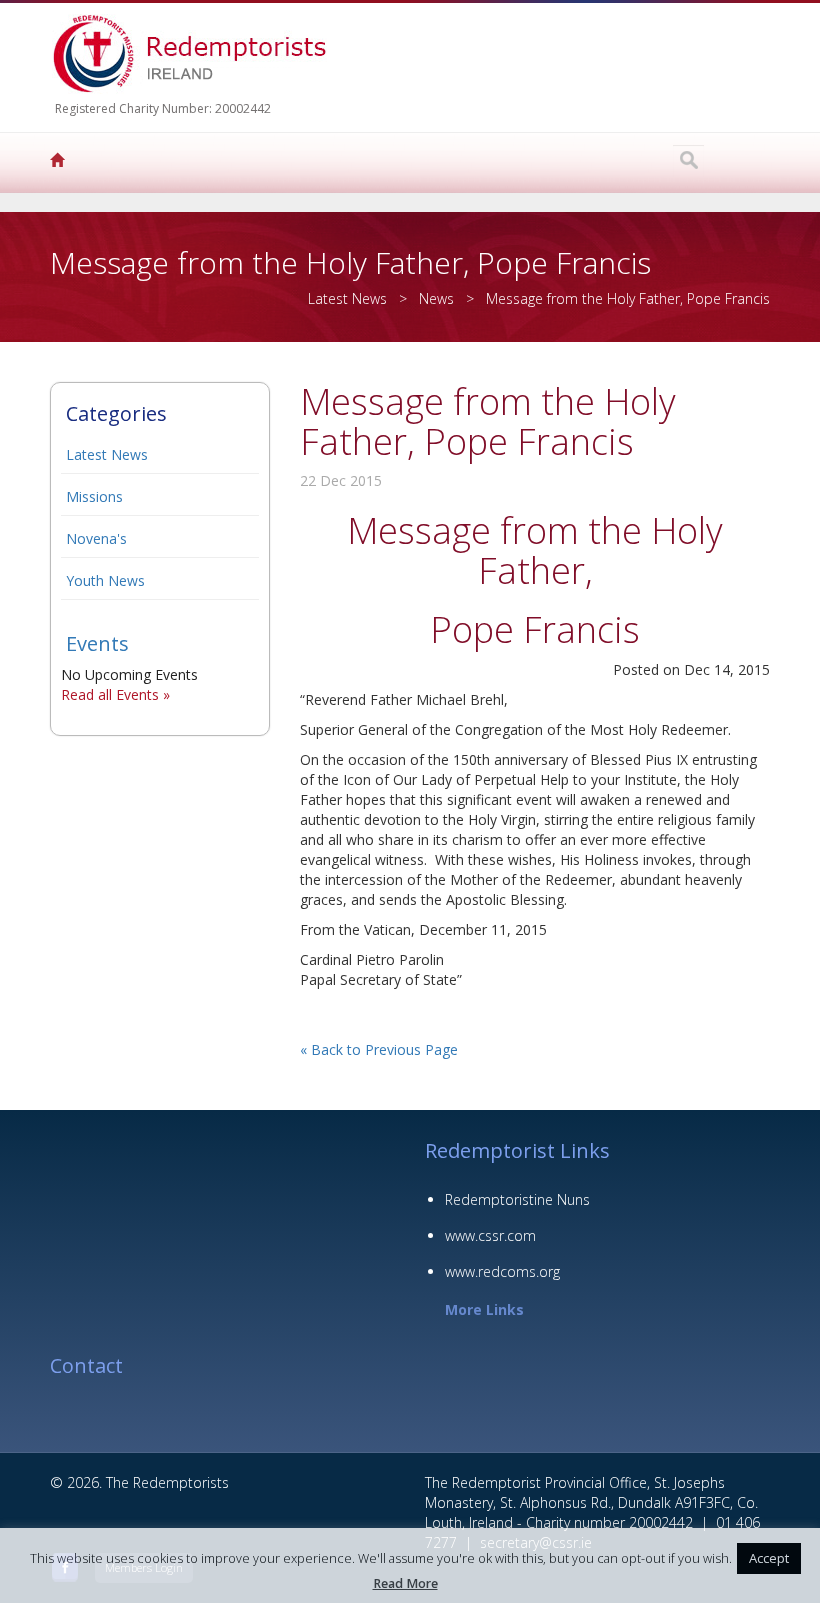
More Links (484, 1309)
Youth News (105, 580)
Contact (86, 1365)
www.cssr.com (490, 1235)
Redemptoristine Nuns (517, 1199)
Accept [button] (769, 1558)
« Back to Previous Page (379, 1049)
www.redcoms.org (502, 1271)
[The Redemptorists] (60, 163)
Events (97, 643)
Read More (405, 1583)
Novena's (96, 538)
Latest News (107, 454)
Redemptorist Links (517, 1150)
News (436, 298)
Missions (94, 496)
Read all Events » (115, 694)
